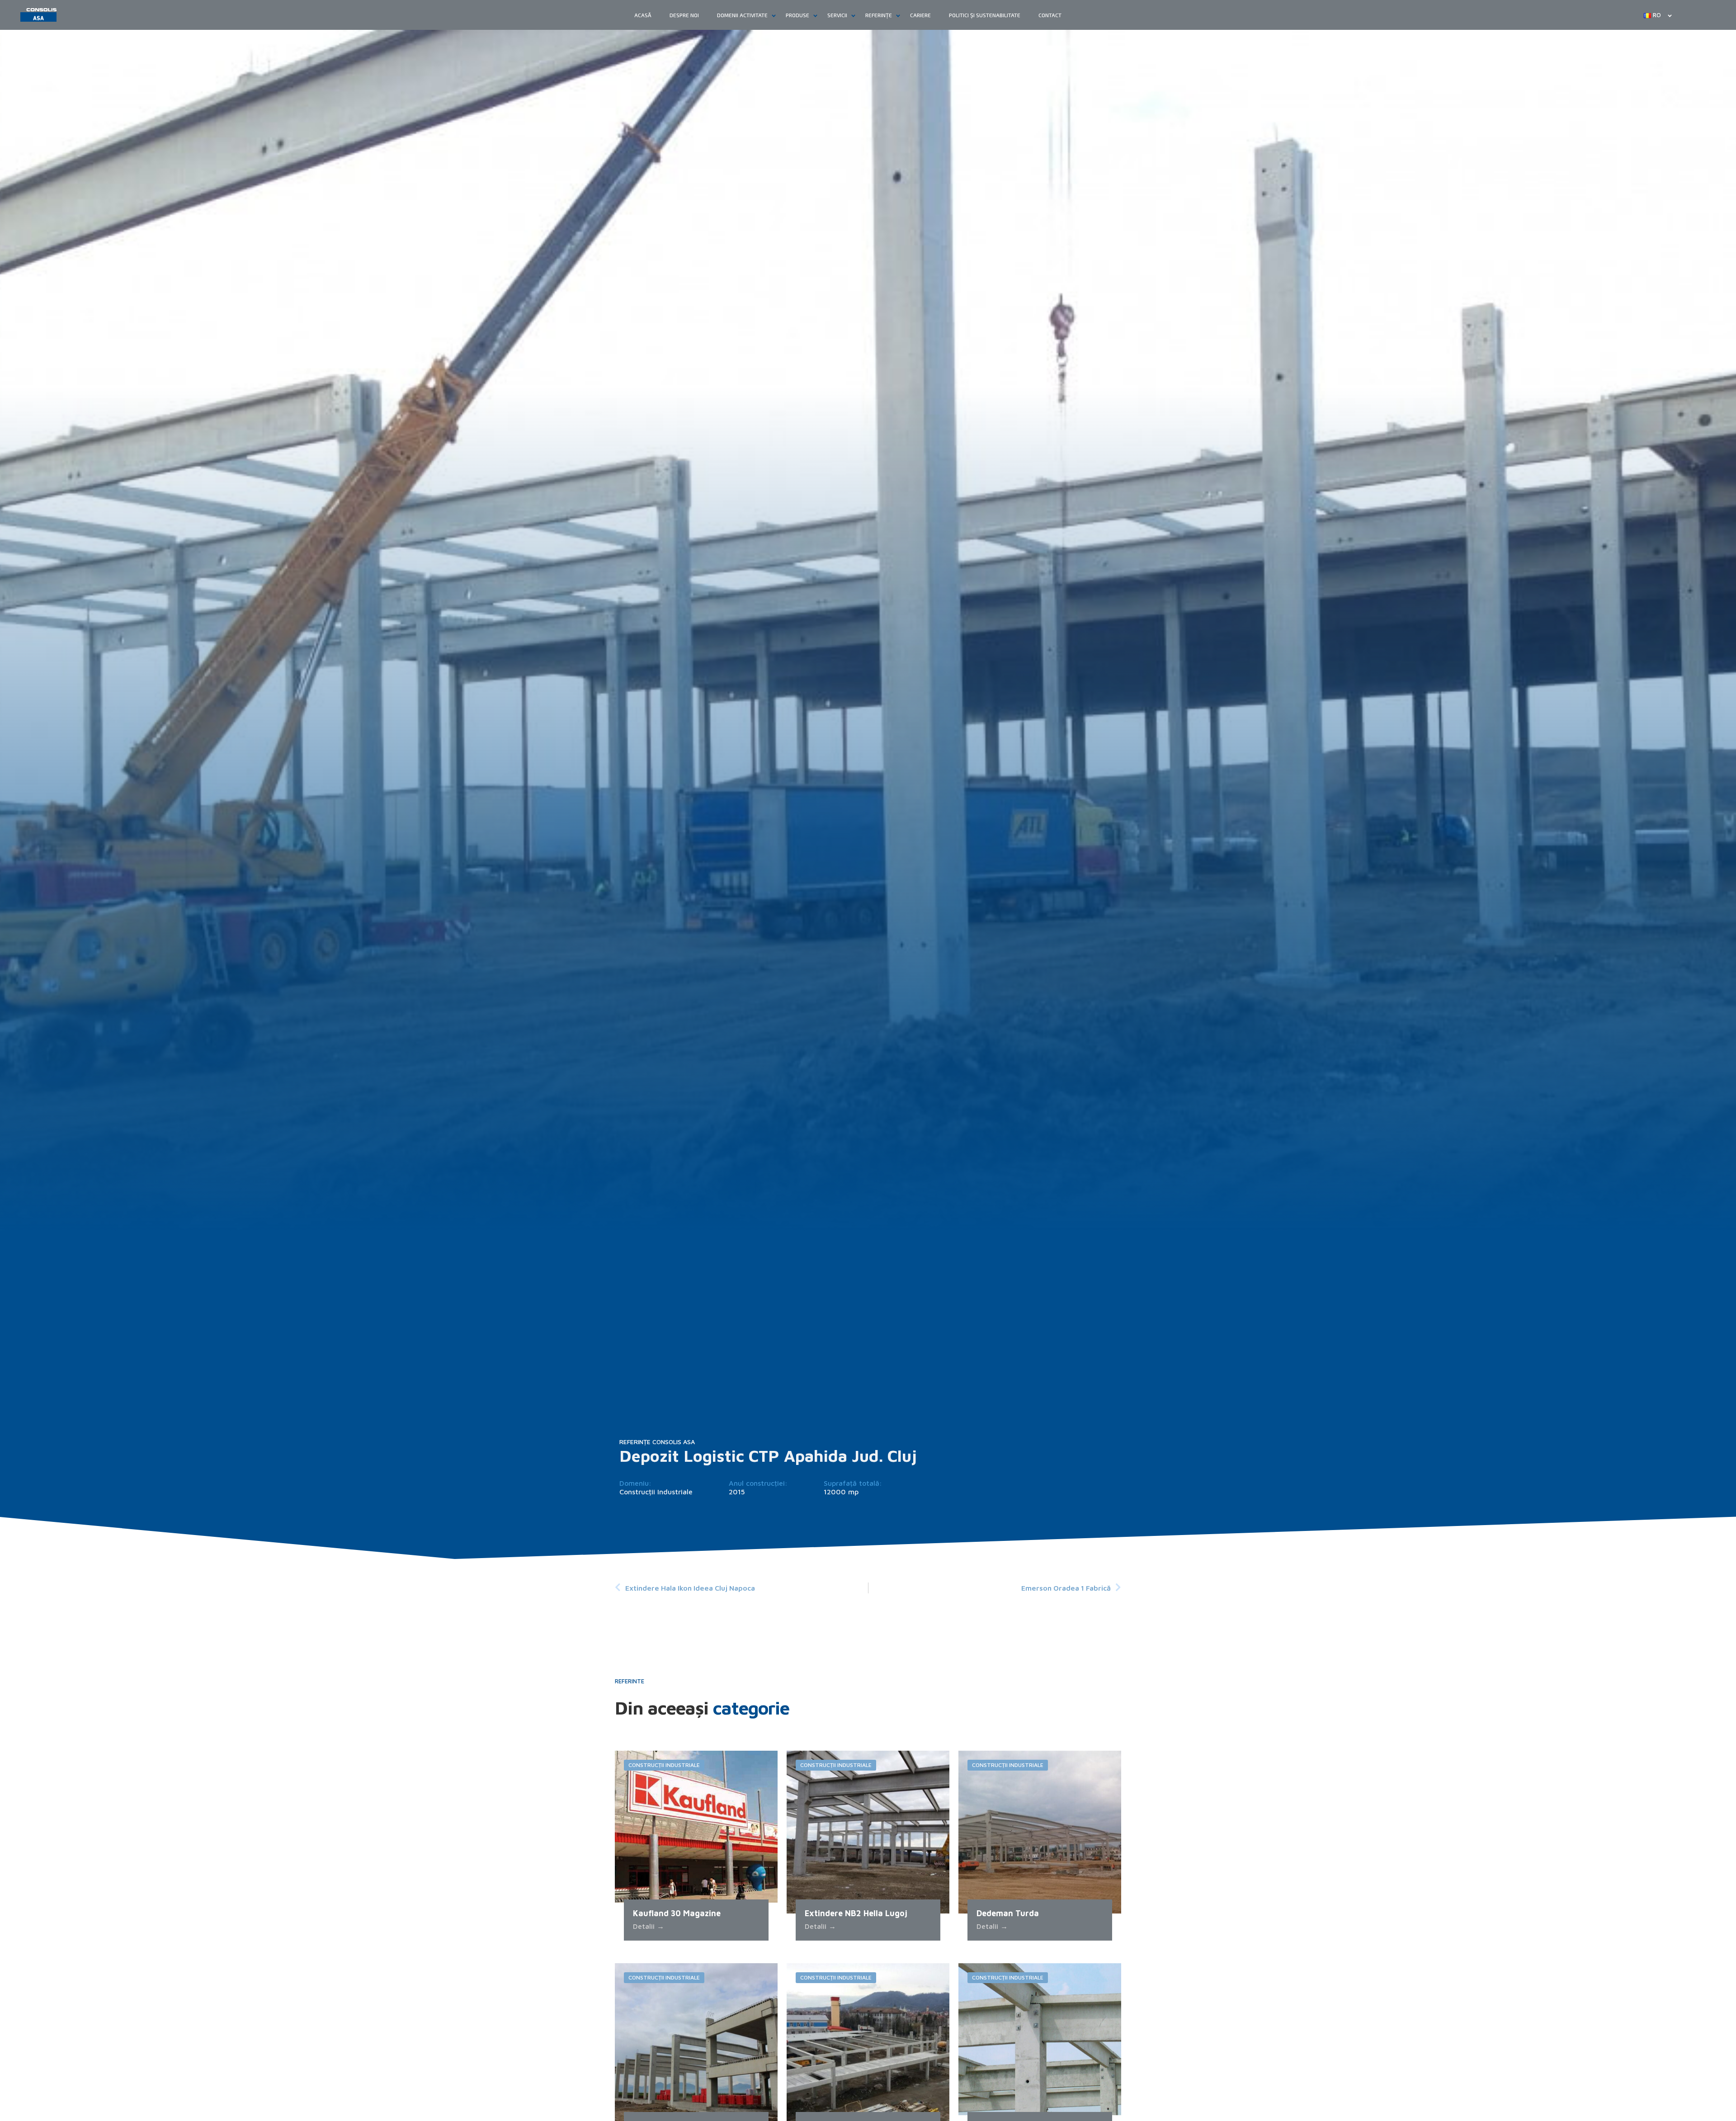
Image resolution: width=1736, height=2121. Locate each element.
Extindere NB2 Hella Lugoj (856, 1913)
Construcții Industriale (656, 1492)
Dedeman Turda (1008, 1913)
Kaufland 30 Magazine (677, 1913)
